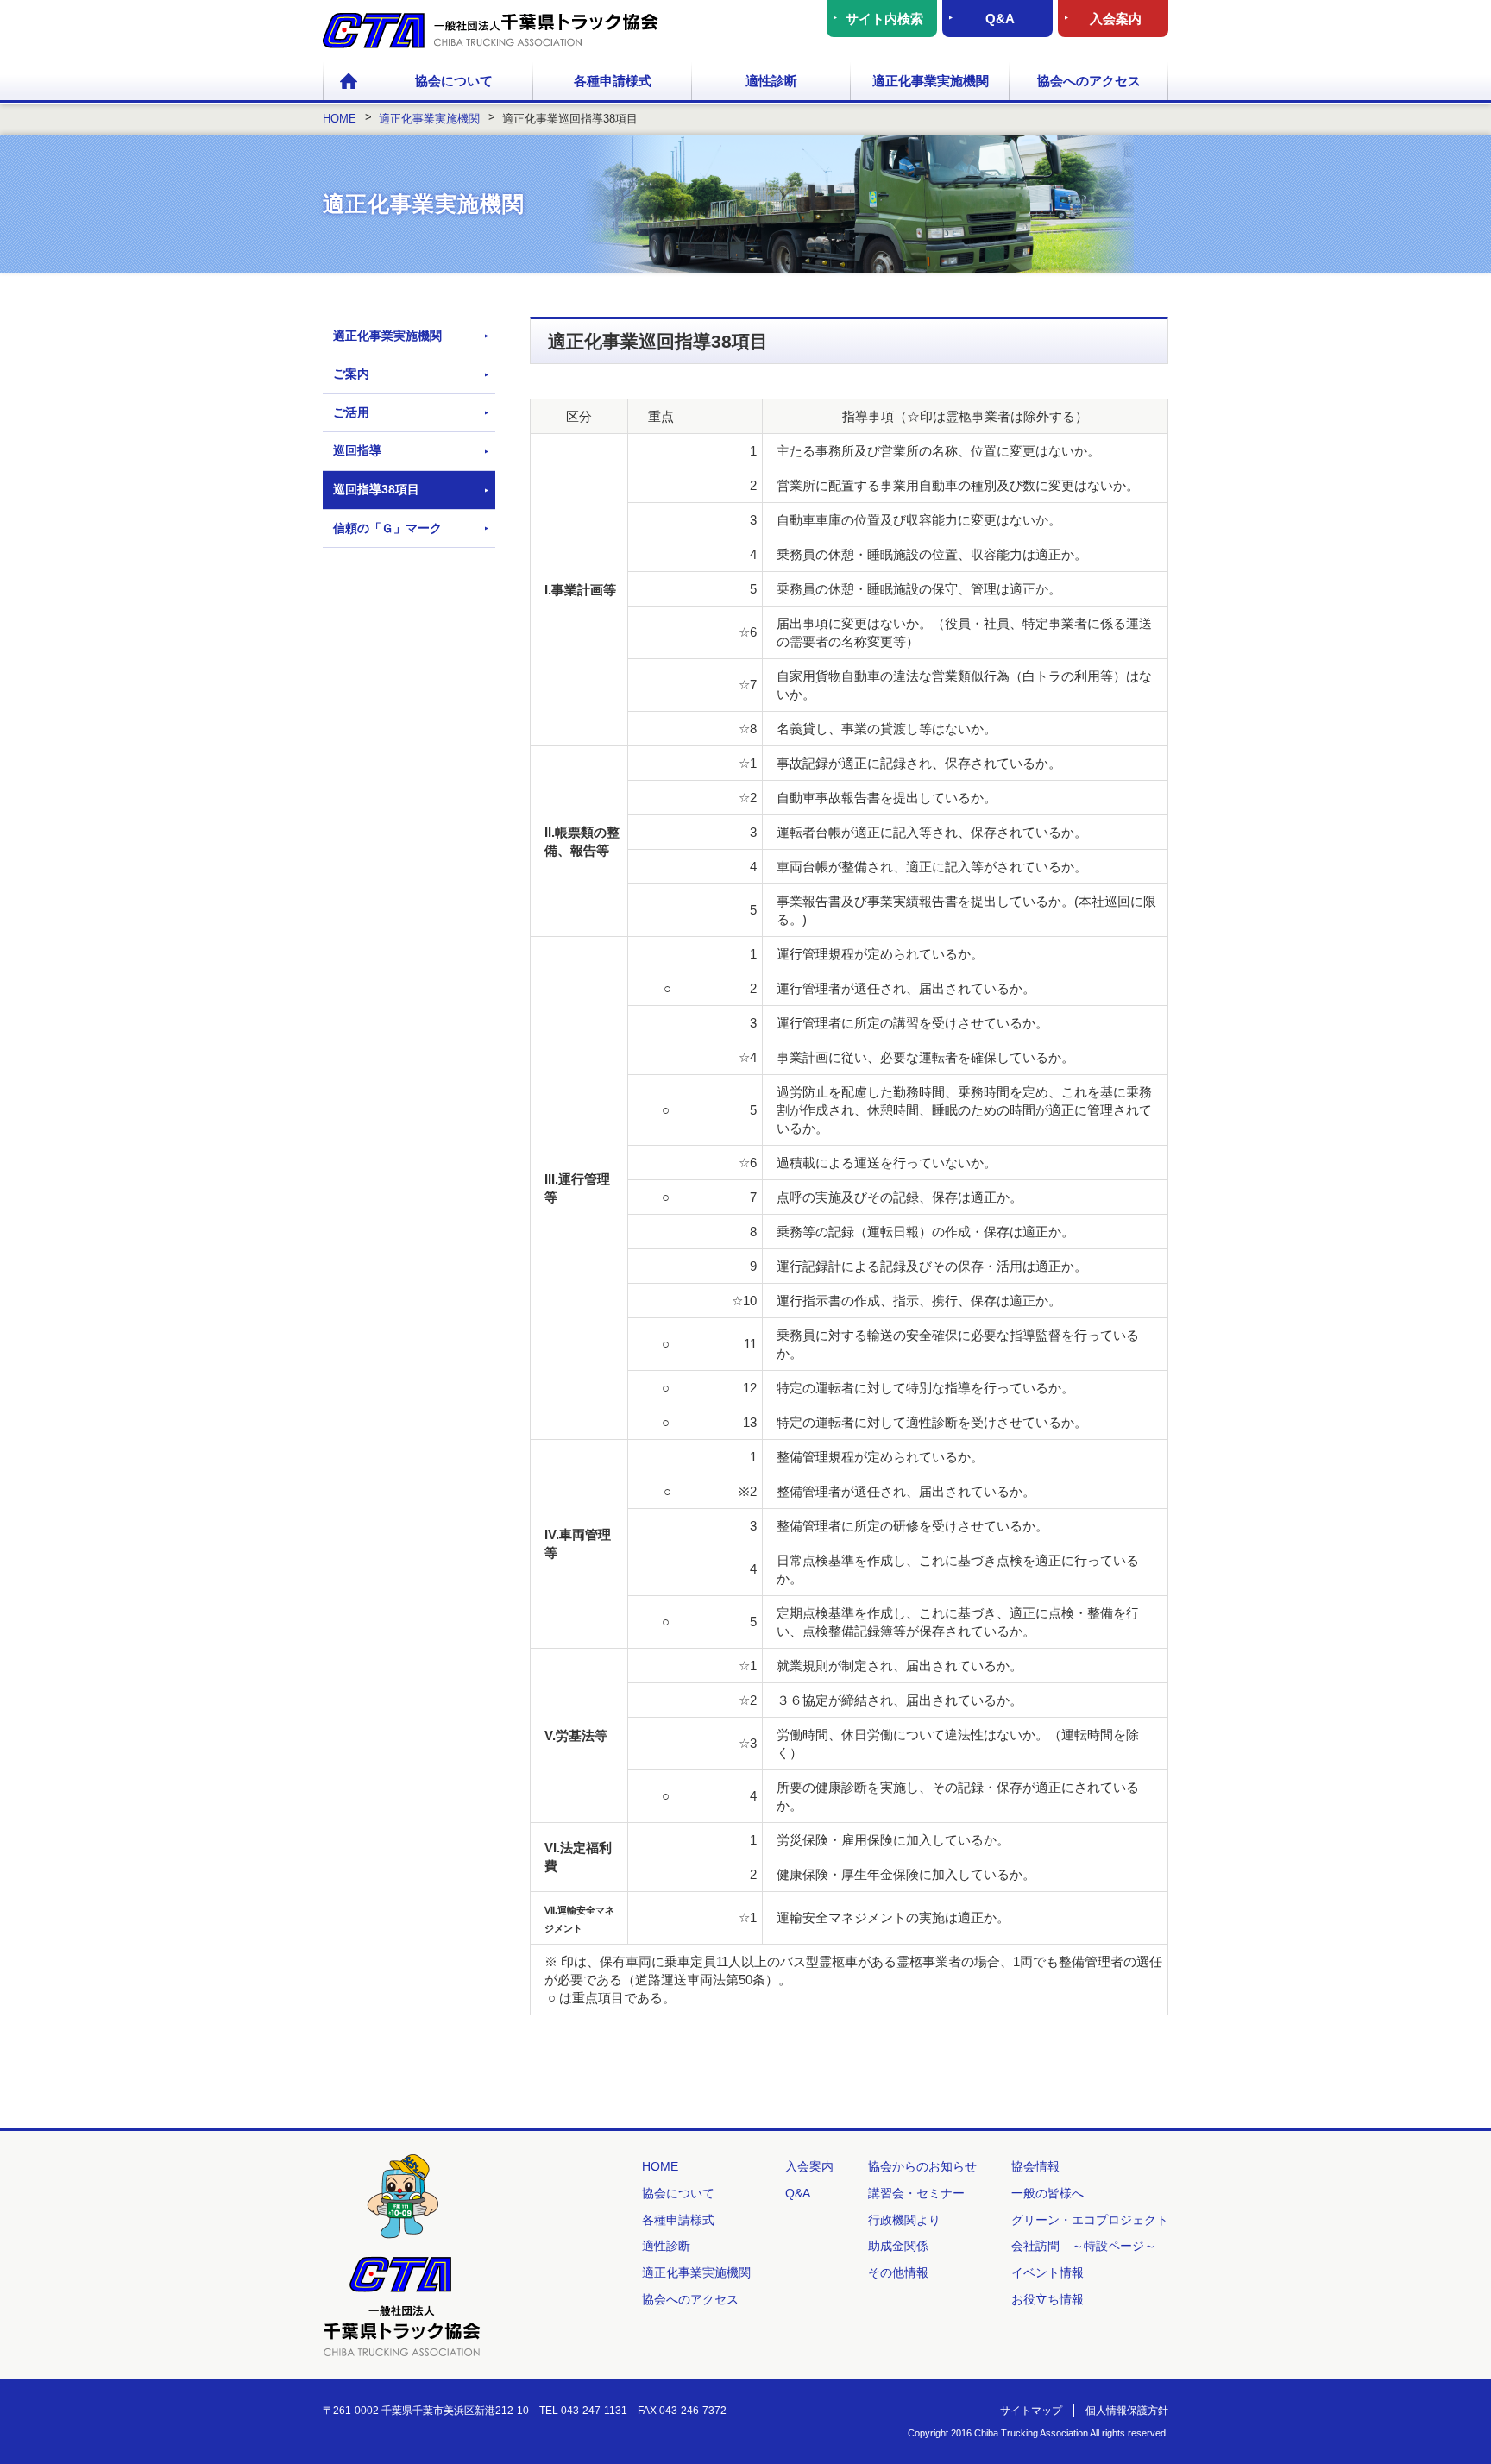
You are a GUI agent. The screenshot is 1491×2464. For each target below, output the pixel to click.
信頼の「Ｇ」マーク (387, 528)
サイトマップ (1031, 2411)
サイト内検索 (884, 19)
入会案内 (1116, 19)
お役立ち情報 (1047, 2299)
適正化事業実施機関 (931, 81)
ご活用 (351, 412)
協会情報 (1035, 2166)
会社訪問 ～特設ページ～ (1084, 2246)
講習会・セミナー (916, 2193)
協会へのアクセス (1089, 81)
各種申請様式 (613, 81)
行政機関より (904, 2220)
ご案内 (351, 374)
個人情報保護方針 (1127, 2411)
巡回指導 (357, 450)
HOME (349, 82)
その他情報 (898, 2272)
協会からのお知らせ (922, 2166)
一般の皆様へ (1047, 2193)
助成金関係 (898, 2246)
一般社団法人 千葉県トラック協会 (491, 31)
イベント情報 (1047, 2272)
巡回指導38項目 (376, 489)
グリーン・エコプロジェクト (1090, 2220)
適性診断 (771, 81)
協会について (454, 81)
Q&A (1000, 19)
